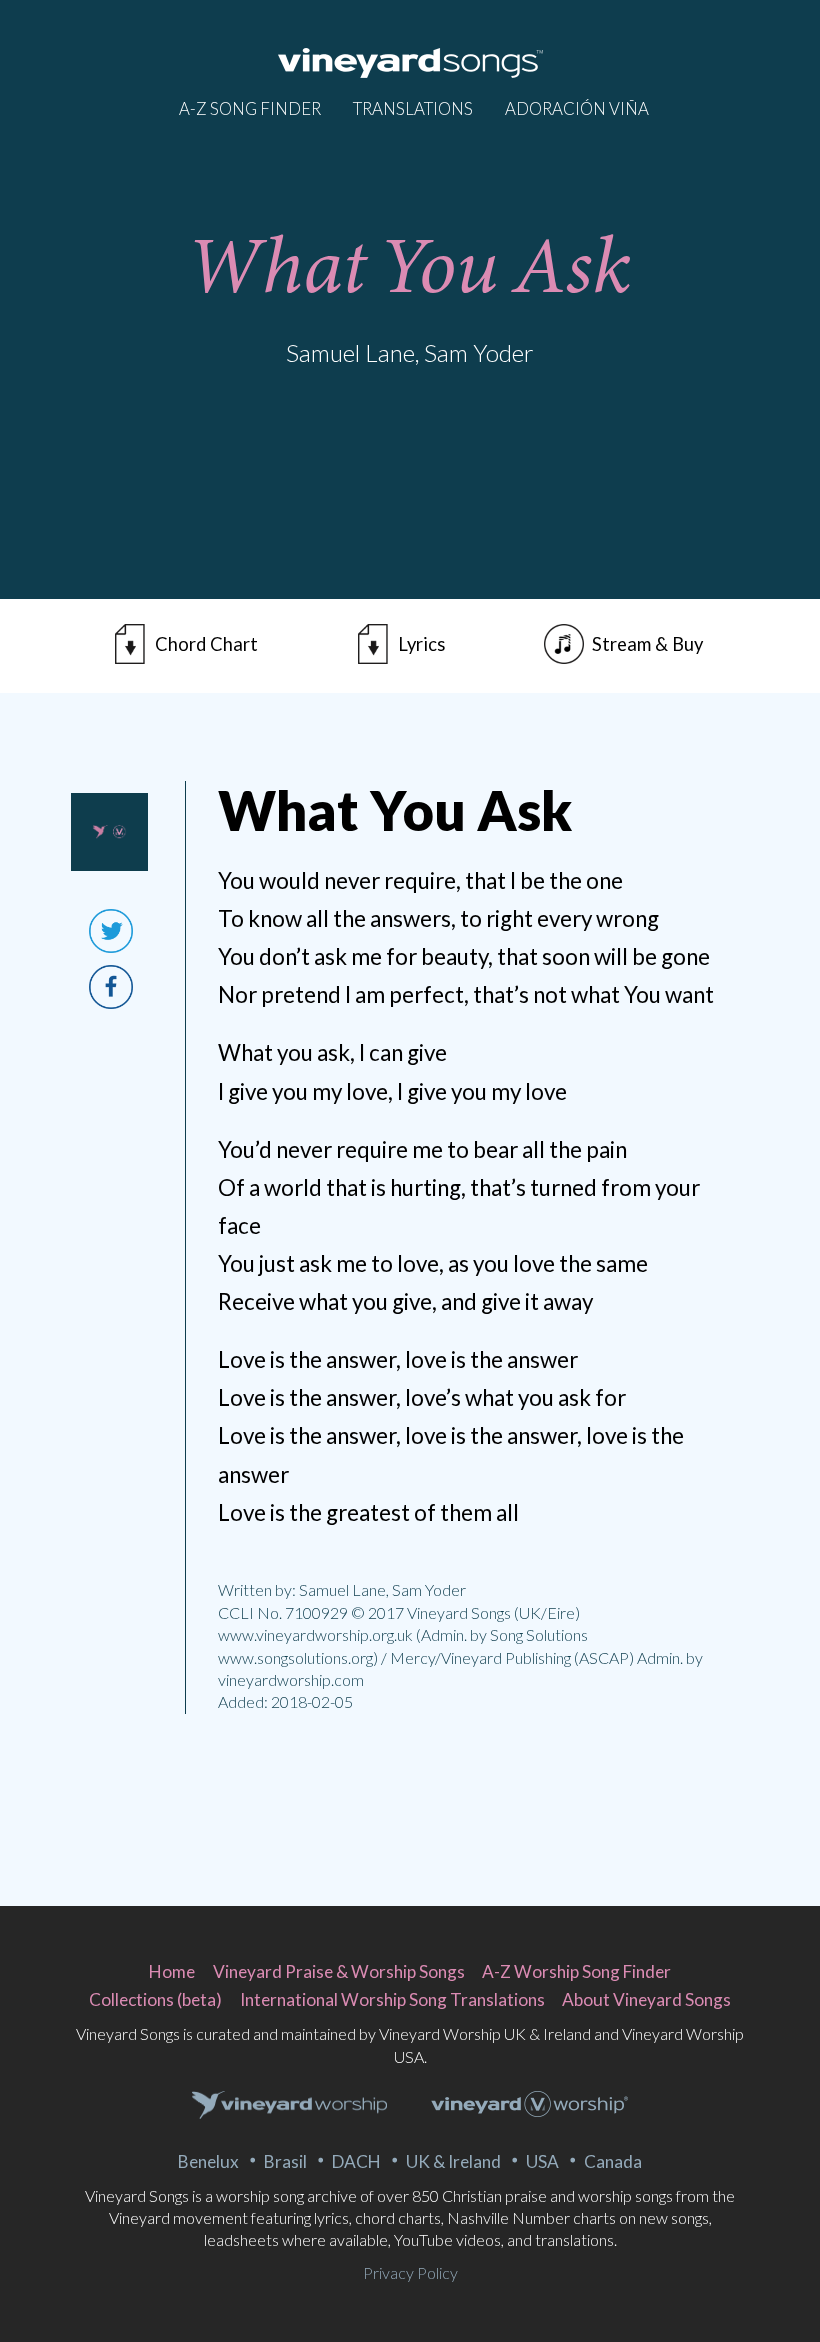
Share (111, 987)
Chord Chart (206, 644)
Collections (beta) (155, 1999)
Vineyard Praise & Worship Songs (339, 1971)
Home (172, 1971)
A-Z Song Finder (250, 108)
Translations (413, 108)
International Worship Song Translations (392, 1999)
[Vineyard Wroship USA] (529, 2106)
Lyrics (421, 644)
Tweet (111, 931)
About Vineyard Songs (646, 1999)
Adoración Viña (577, 108)
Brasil (285, 2161)
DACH (356, 2161)
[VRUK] (290, 2106)
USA (542, 2161)
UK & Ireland (453, 2161)
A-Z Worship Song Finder (576, 1971)
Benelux (208, 2161)
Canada (613, 2161)
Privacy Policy (410, 2272)
